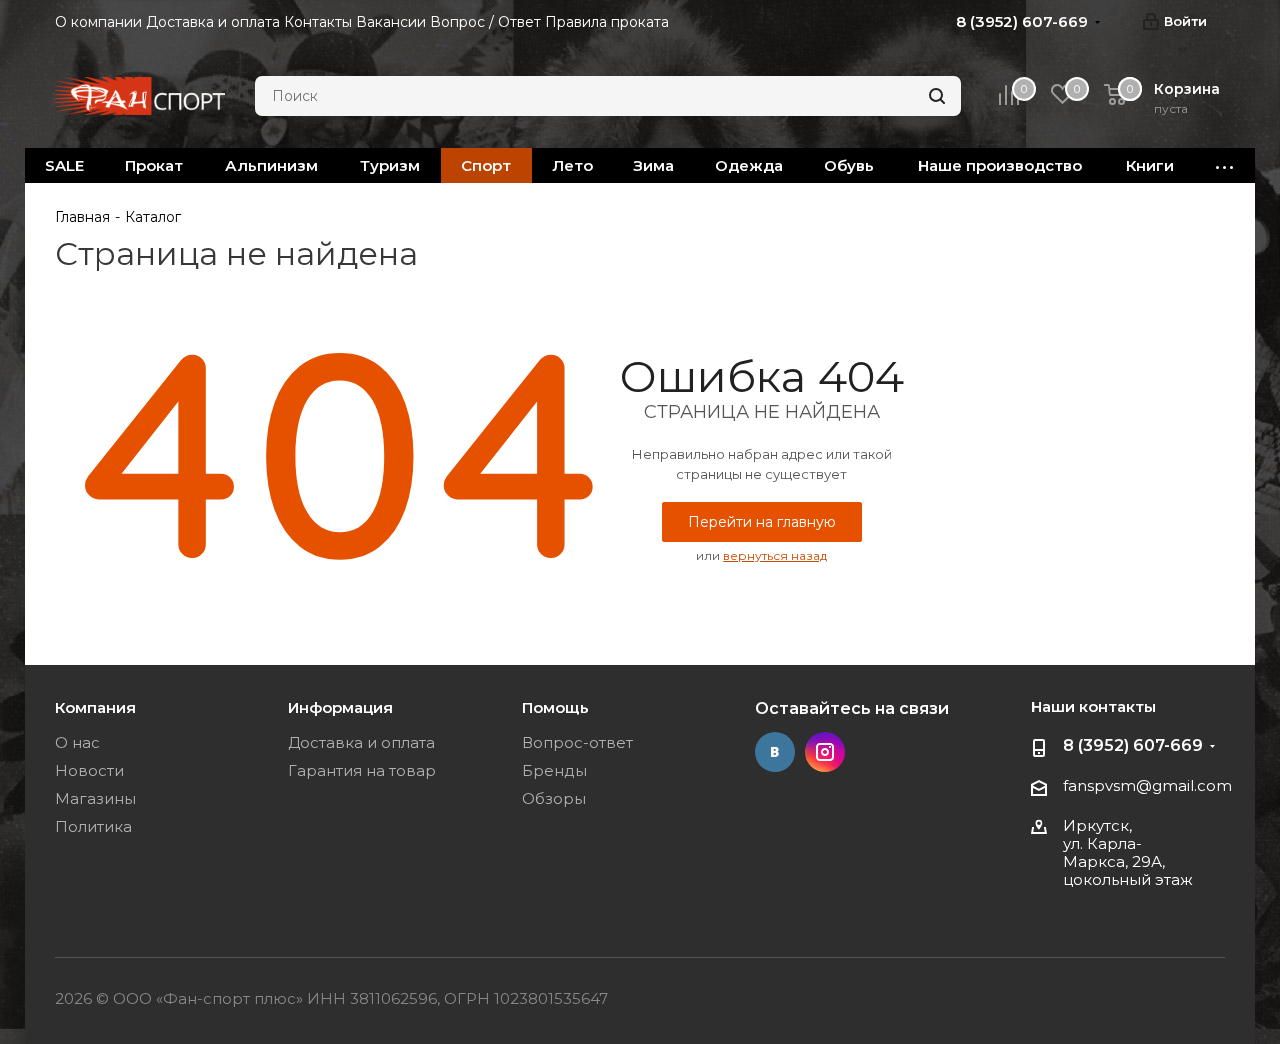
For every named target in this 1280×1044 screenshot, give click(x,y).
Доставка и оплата (361, 742)
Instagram (825, 752)
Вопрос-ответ (577, 742)
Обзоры (554, 798)
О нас (77, 742)
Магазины (95, 798)
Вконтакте (775, 752)
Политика (93, 826)
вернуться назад (775, 555)
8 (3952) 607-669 (1133, 745)
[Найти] (937, 96)
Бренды (554, 770)
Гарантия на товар (362, 770)
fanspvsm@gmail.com (1147, 785)
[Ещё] (1225, 165)
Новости (89, 770)
